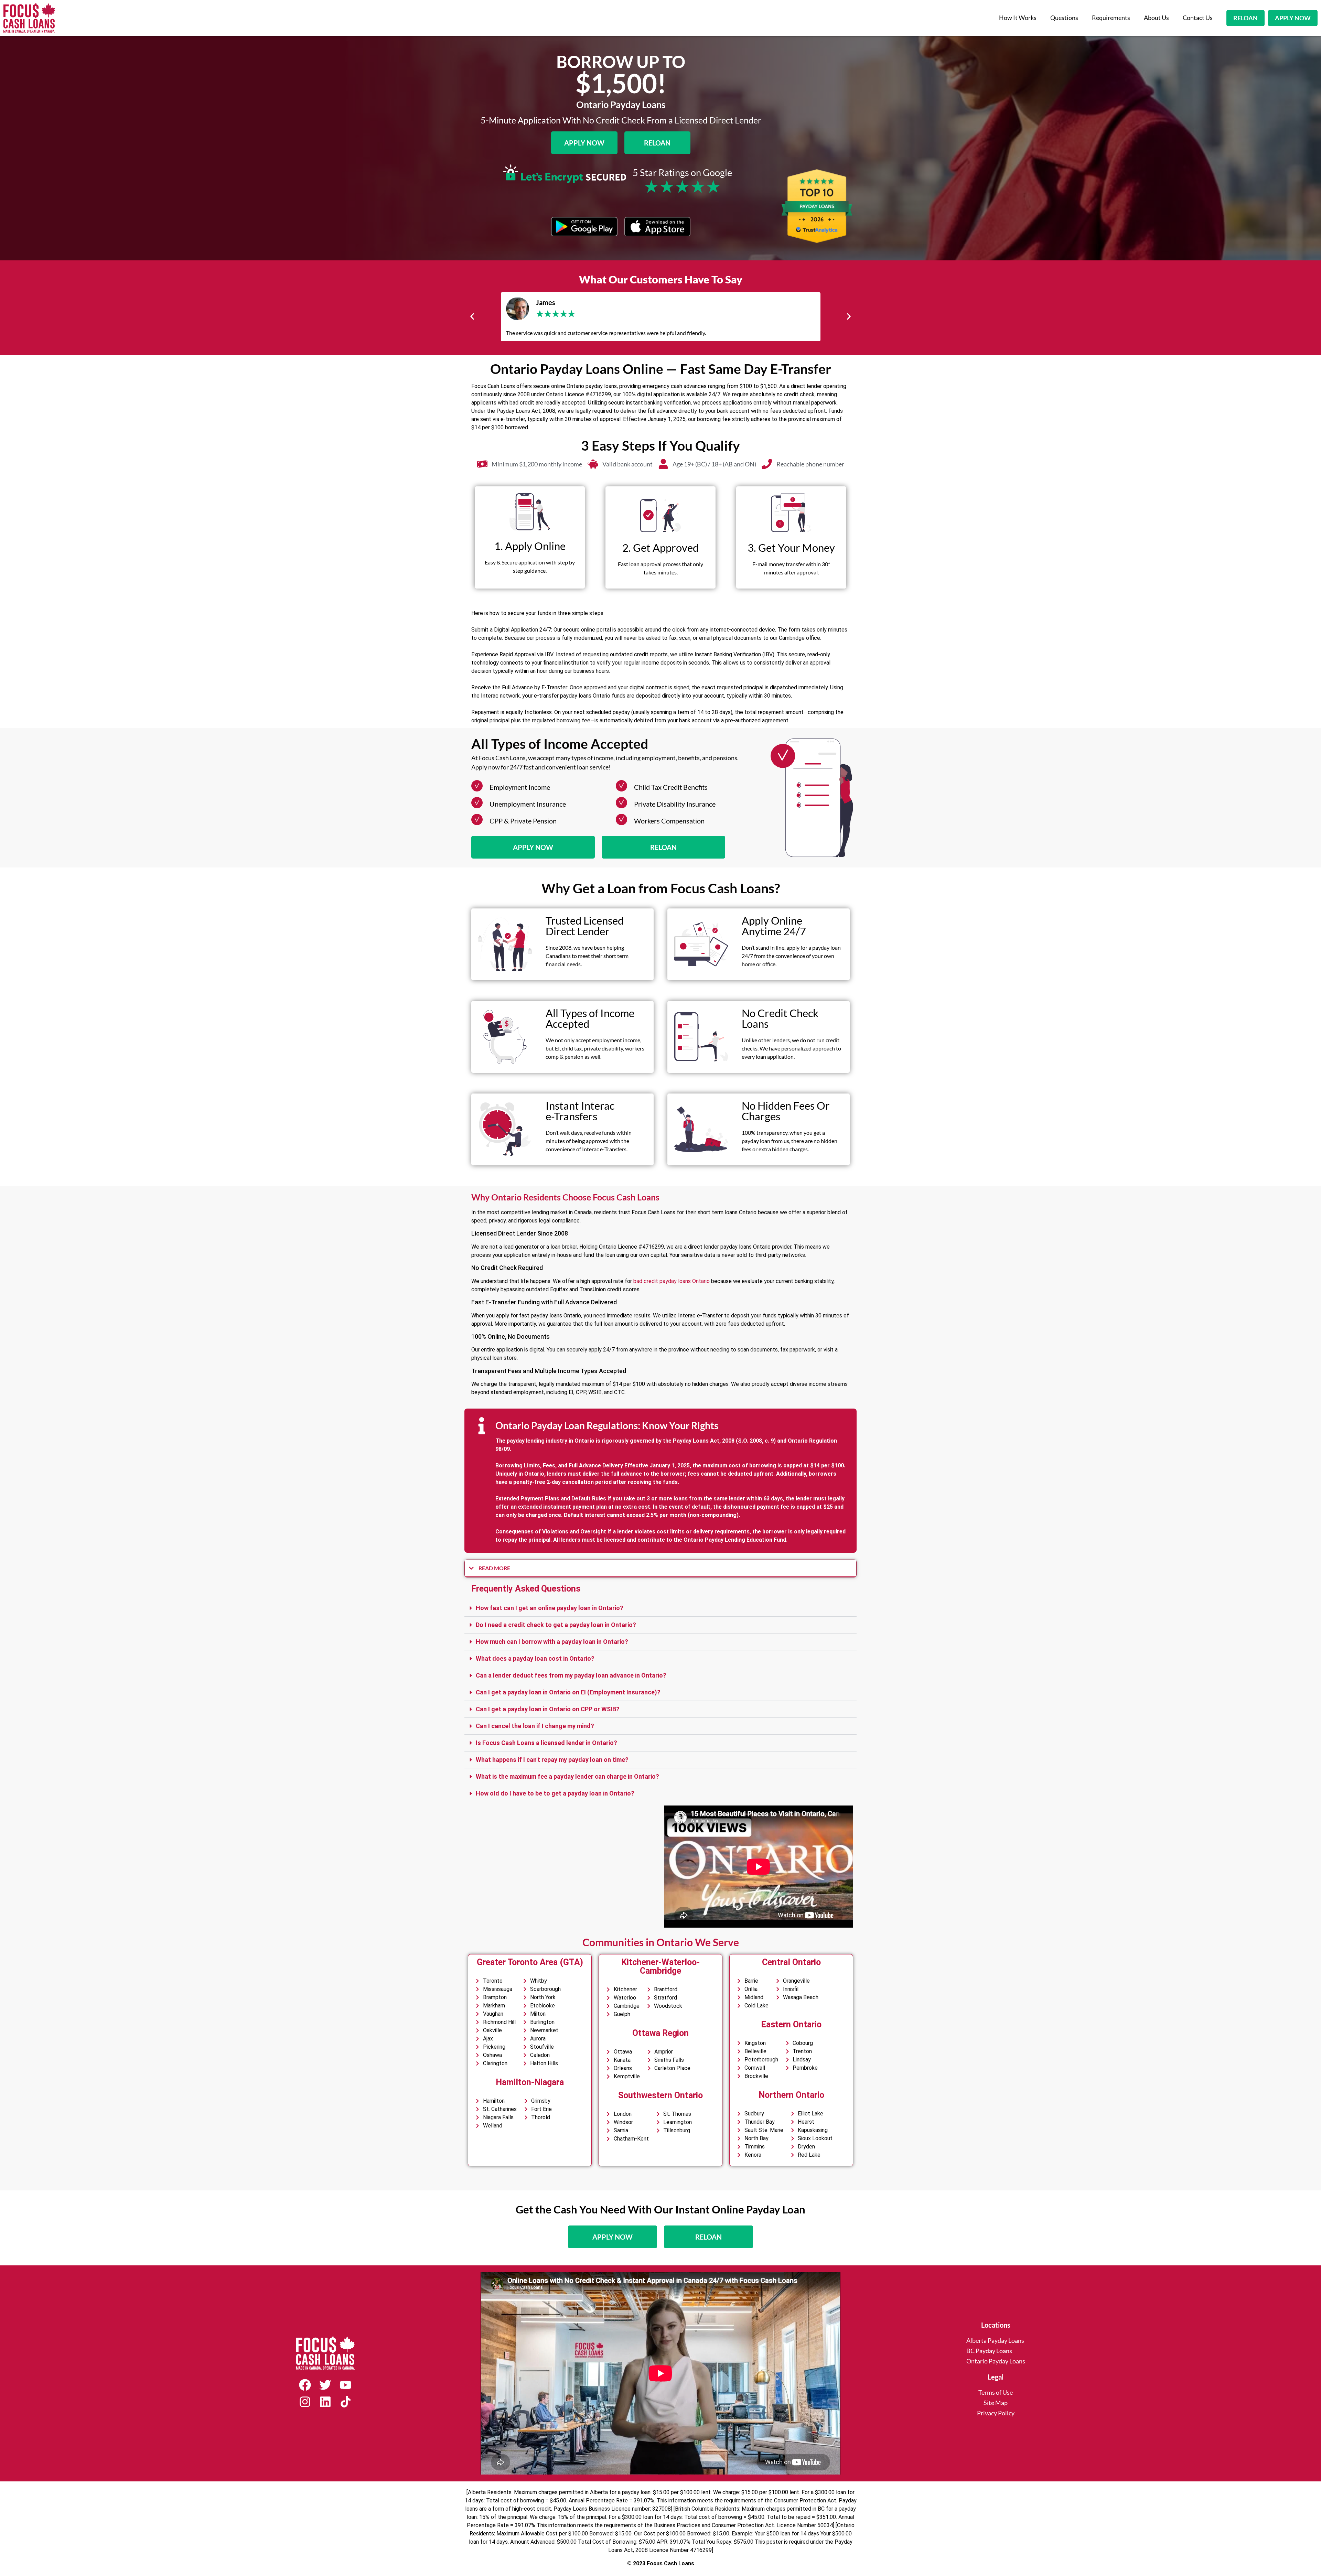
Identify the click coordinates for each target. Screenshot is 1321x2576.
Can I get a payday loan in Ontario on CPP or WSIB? (548, 1709)
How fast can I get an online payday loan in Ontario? (550, 1608)
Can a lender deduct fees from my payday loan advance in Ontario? (571, 1675)
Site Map (996, 2403)
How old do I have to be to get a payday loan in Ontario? (555, 1793)
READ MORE (494, 1568)
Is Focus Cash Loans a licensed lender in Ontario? (546, 1743)
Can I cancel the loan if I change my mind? (535, 1726)
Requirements (1111, 18)
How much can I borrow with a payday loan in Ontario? (552, 1642)
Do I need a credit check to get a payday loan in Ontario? (556, 1625)
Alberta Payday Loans (995, 2341)
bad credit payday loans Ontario (672, 1281)
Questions (1064, 18)
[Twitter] (325, 2385)
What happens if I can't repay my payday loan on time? (552, 1760)
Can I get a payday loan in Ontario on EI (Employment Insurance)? (568, 1692)
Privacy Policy (996, 2413)
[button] (472, 317)
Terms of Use (996, 2392)
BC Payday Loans (989, 2351)
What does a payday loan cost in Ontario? (535, 1658)
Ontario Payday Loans (996, 2361)
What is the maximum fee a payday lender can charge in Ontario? (567, 1776)
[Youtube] (346, 2385)
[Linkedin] (325, 2402)
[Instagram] (305, 2402)
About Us (1156, 18)
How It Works (1018, 18)
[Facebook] (305, 2385)
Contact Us (1198, 18)
